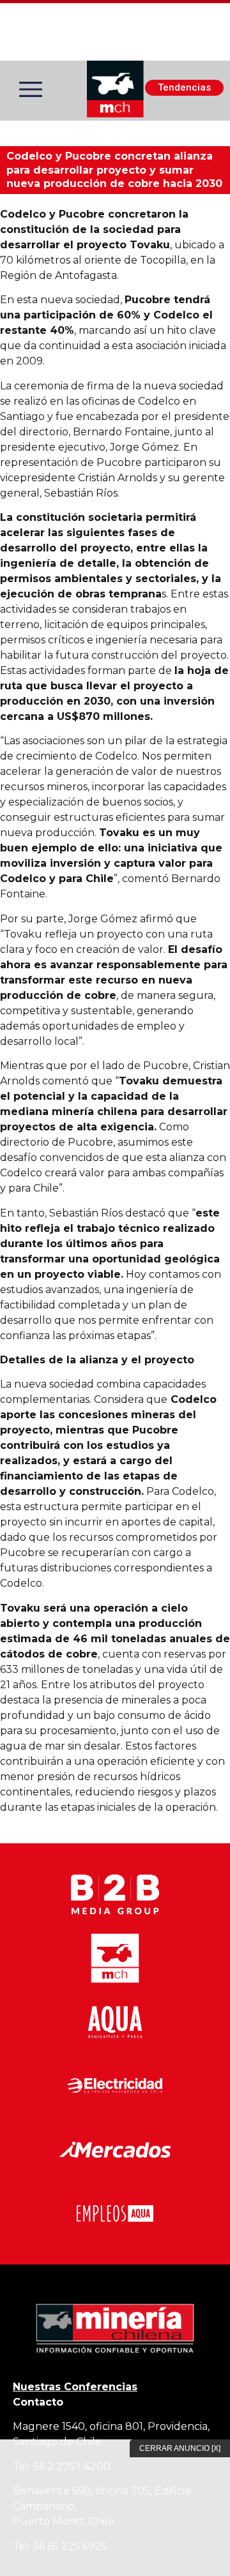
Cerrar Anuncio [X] (180, 2448)
